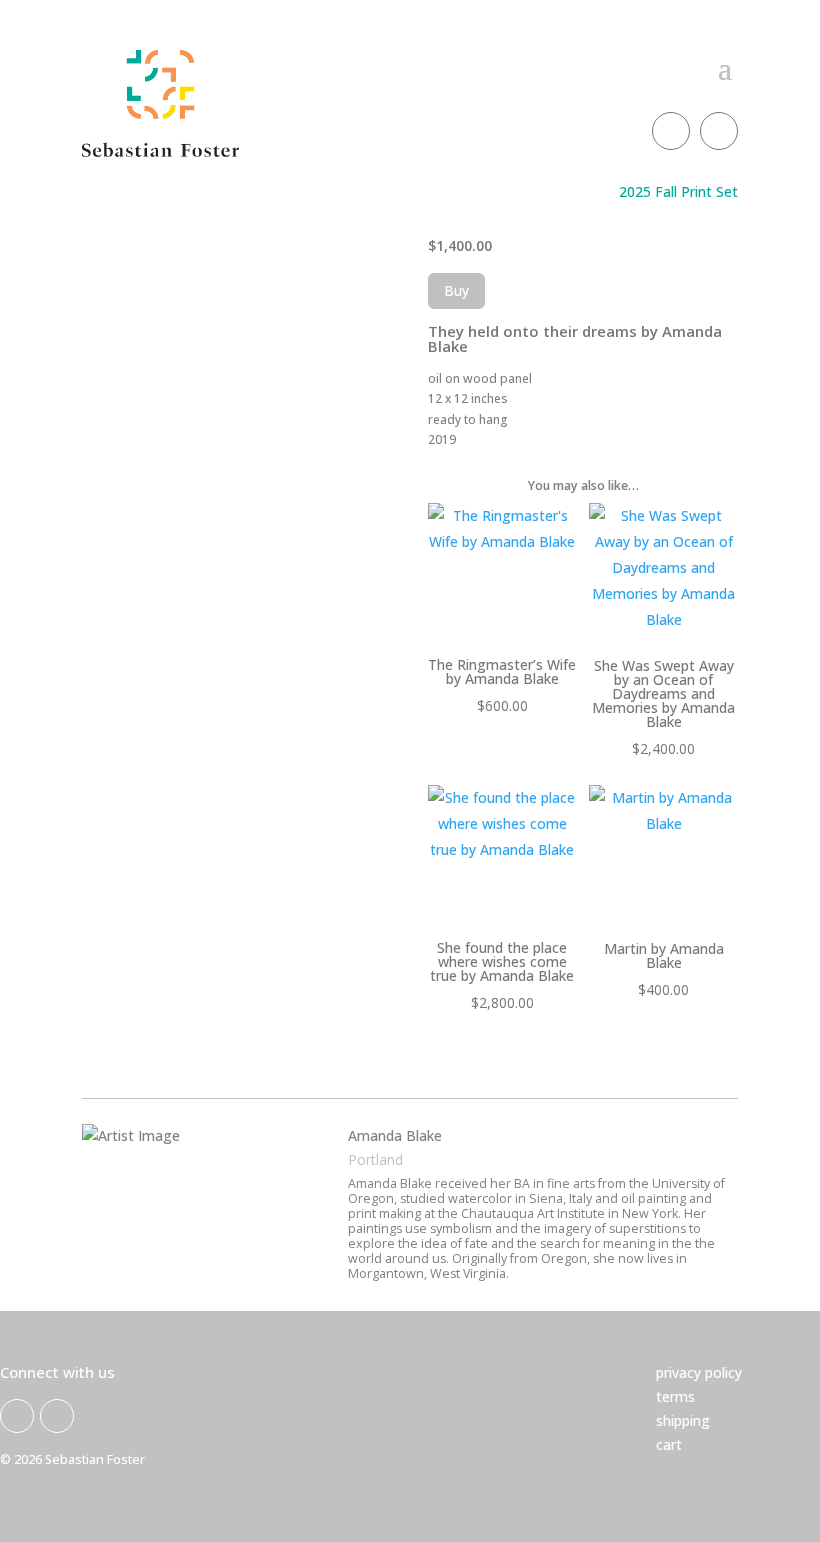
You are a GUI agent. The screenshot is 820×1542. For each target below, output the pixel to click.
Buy (456, 290)
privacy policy (699, 1372)
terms (675, 1396)
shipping (683, 1420)
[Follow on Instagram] (719, 131)
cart (669, 1444)
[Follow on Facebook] (671, 131)
